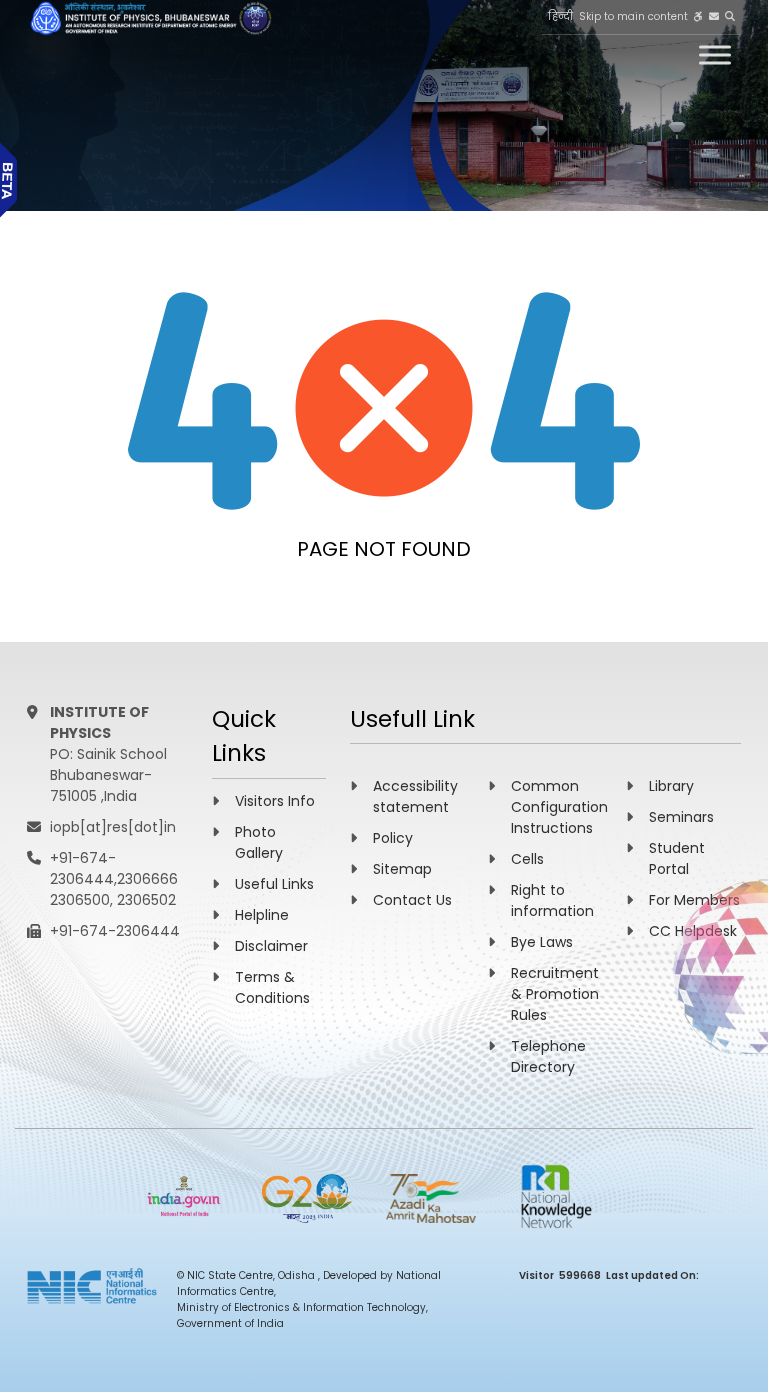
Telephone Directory (548, 1056)
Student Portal (677, 858)
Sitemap (402, 869)
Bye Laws (542, 942)
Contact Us (412, 900)
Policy (393, 838)
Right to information (552, 900)
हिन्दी (560, 16)
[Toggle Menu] (715, 55)
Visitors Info (275, 801)
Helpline (262, 915)
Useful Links (274, 884)
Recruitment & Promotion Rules (555, 994)
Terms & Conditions (272, 987)
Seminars (681, 817)
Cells (527, 859)
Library (671, 786)
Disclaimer (271, 946)
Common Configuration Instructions (559, 807)
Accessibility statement (415, 796)
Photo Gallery (259, 842)
